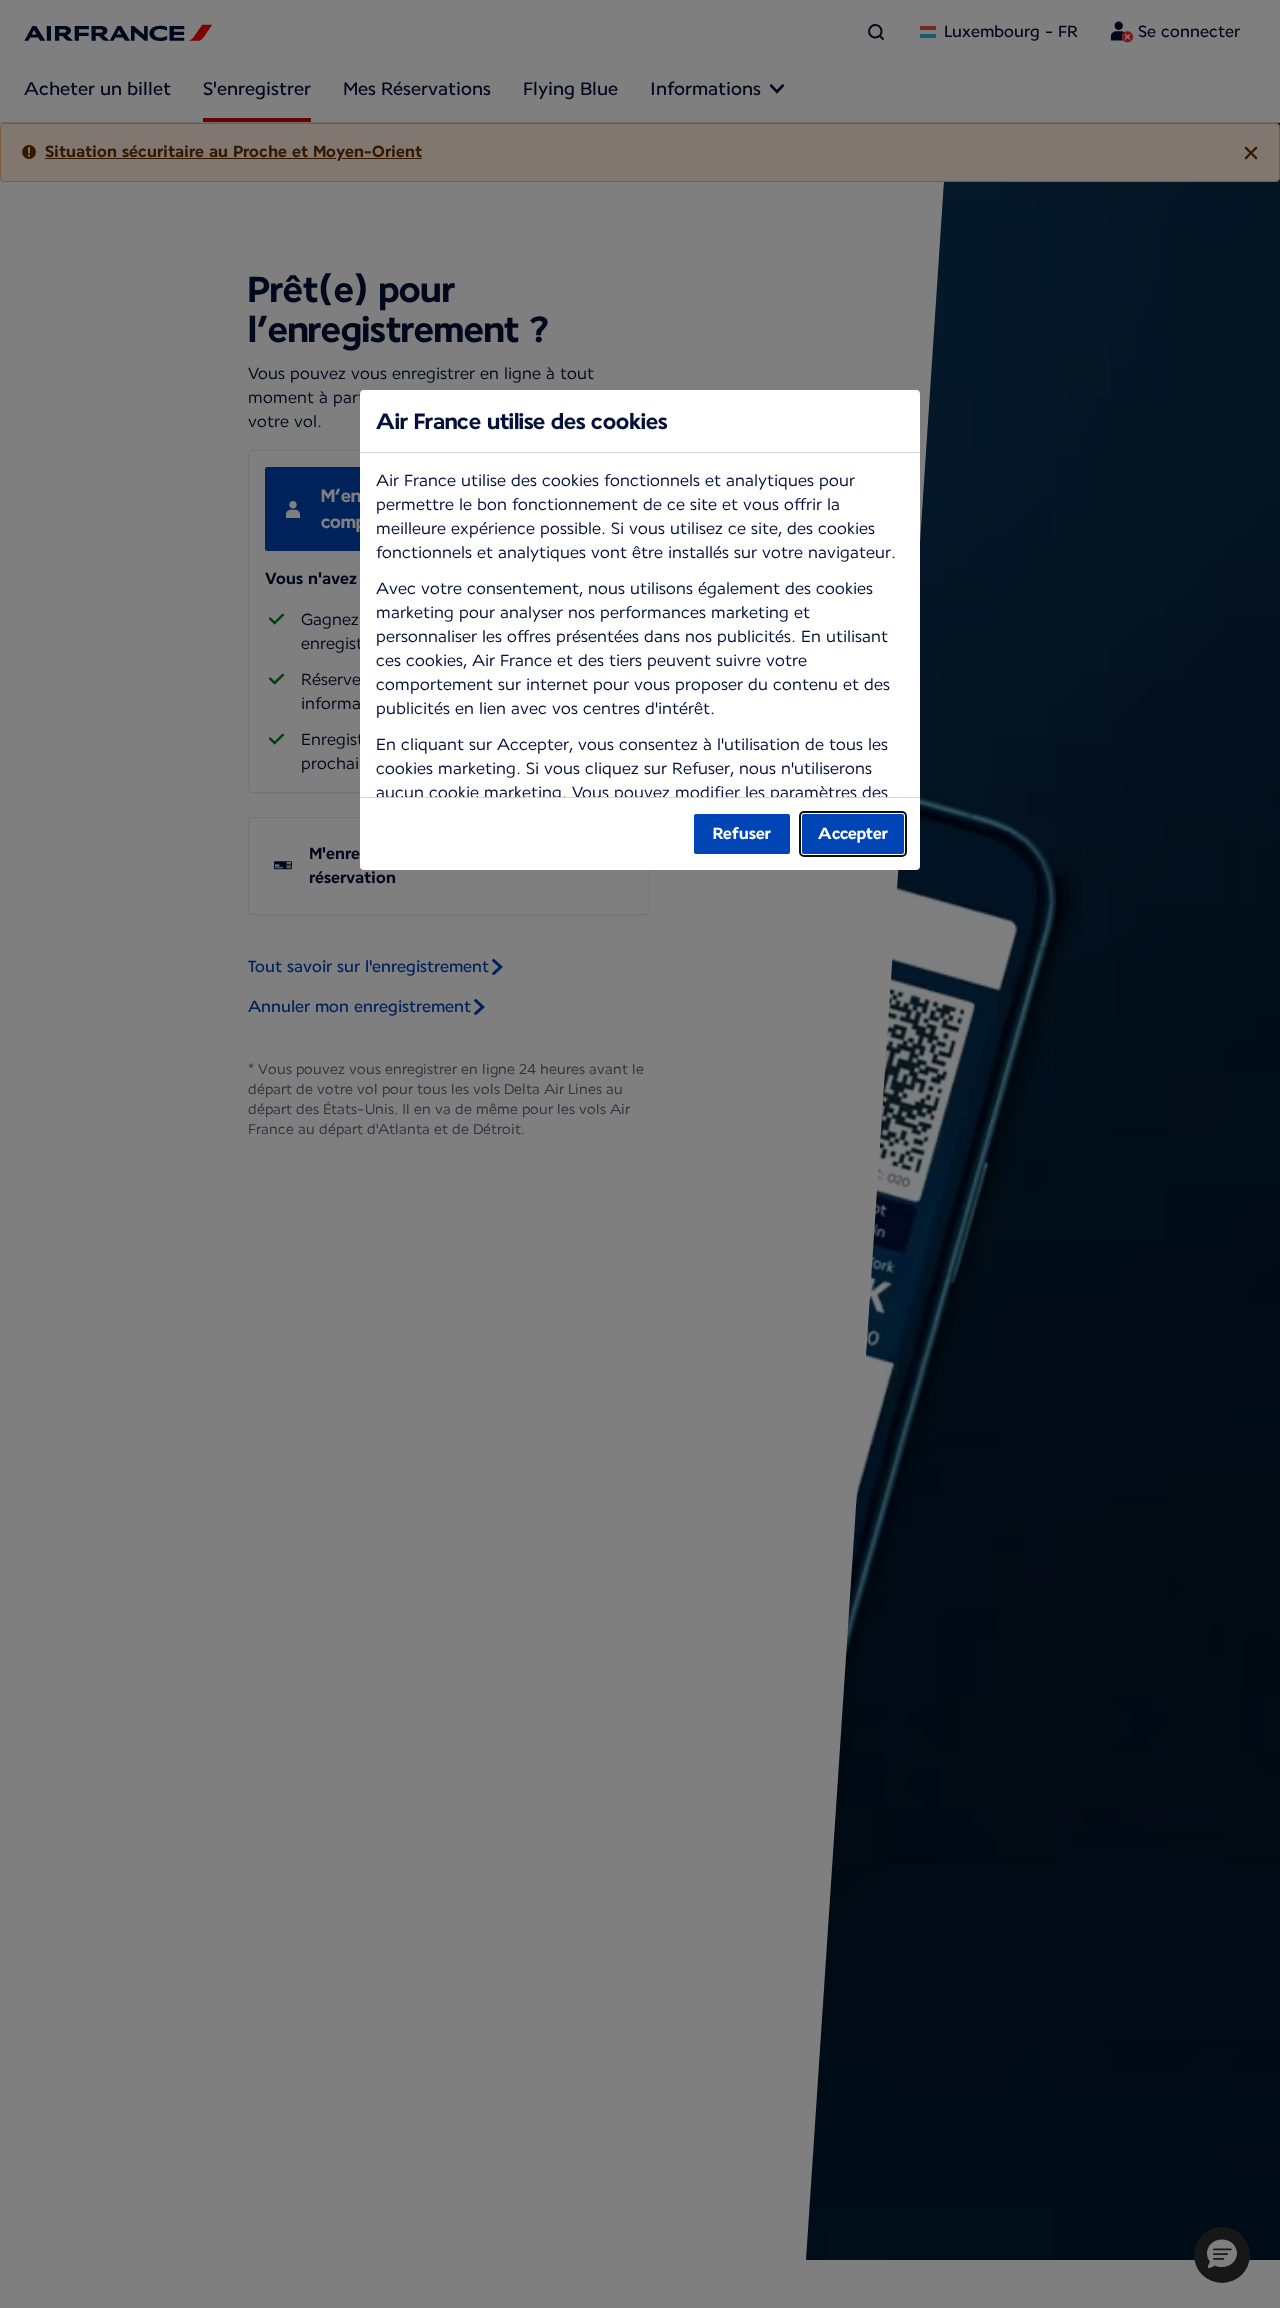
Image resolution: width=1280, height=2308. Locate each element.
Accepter (853, 833)
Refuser (742, 833)
